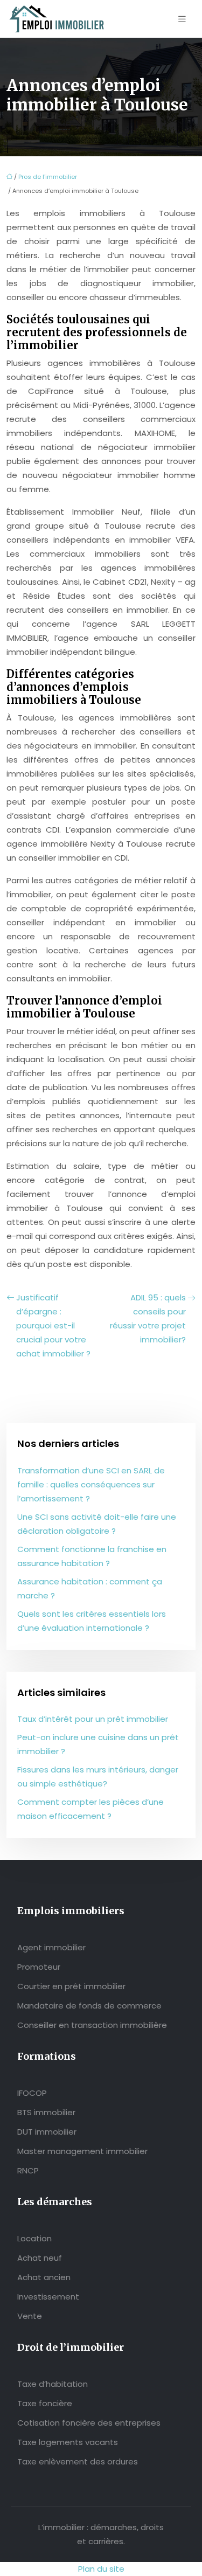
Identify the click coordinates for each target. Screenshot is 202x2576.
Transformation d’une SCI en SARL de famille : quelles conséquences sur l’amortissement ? (91, 1484)
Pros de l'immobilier (48, 177)
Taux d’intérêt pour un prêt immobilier (93, 1719)
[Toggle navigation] (182, 19)
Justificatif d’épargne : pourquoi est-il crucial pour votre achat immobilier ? (53, 1325)
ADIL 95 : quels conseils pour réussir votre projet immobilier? (148, 1318)
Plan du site (101, 2569)
